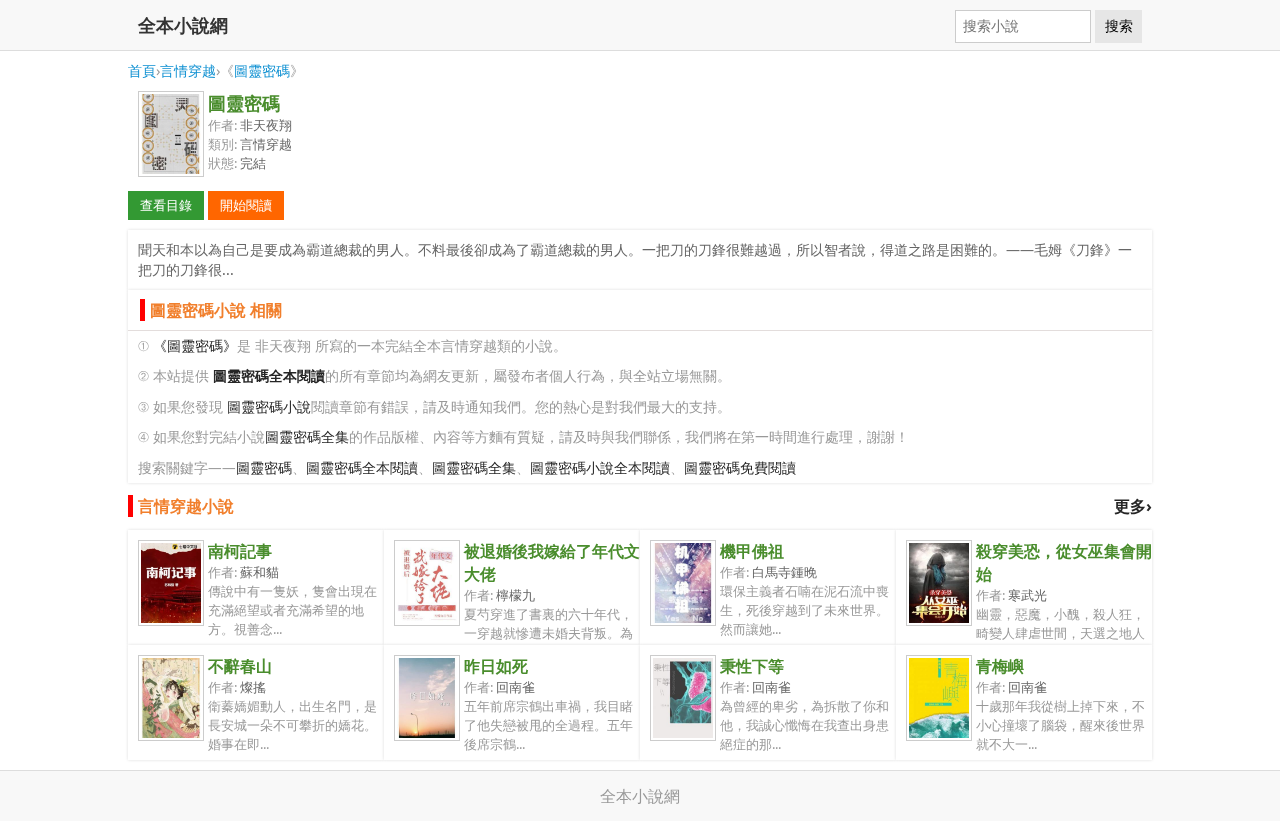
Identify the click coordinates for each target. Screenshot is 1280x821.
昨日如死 (496, 666)
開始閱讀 (246, 205)
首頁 (142, 70)
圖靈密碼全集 (307, 436)
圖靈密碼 (262, 70)
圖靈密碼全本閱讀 (362, 467)
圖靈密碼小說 (269, 406)
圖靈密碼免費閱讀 (740, 467)
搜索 (1119, 26)
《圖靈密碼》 (195, 345)
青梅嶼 (1000, 666)
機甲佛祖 (752, 551)
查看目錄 (166, 205)
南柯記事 (240, 551)
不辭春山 (240, 666)
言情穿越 (188, 70)
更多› (1133, 506)
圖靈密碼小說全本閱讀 (600, 467)
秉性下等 (752, 666)
